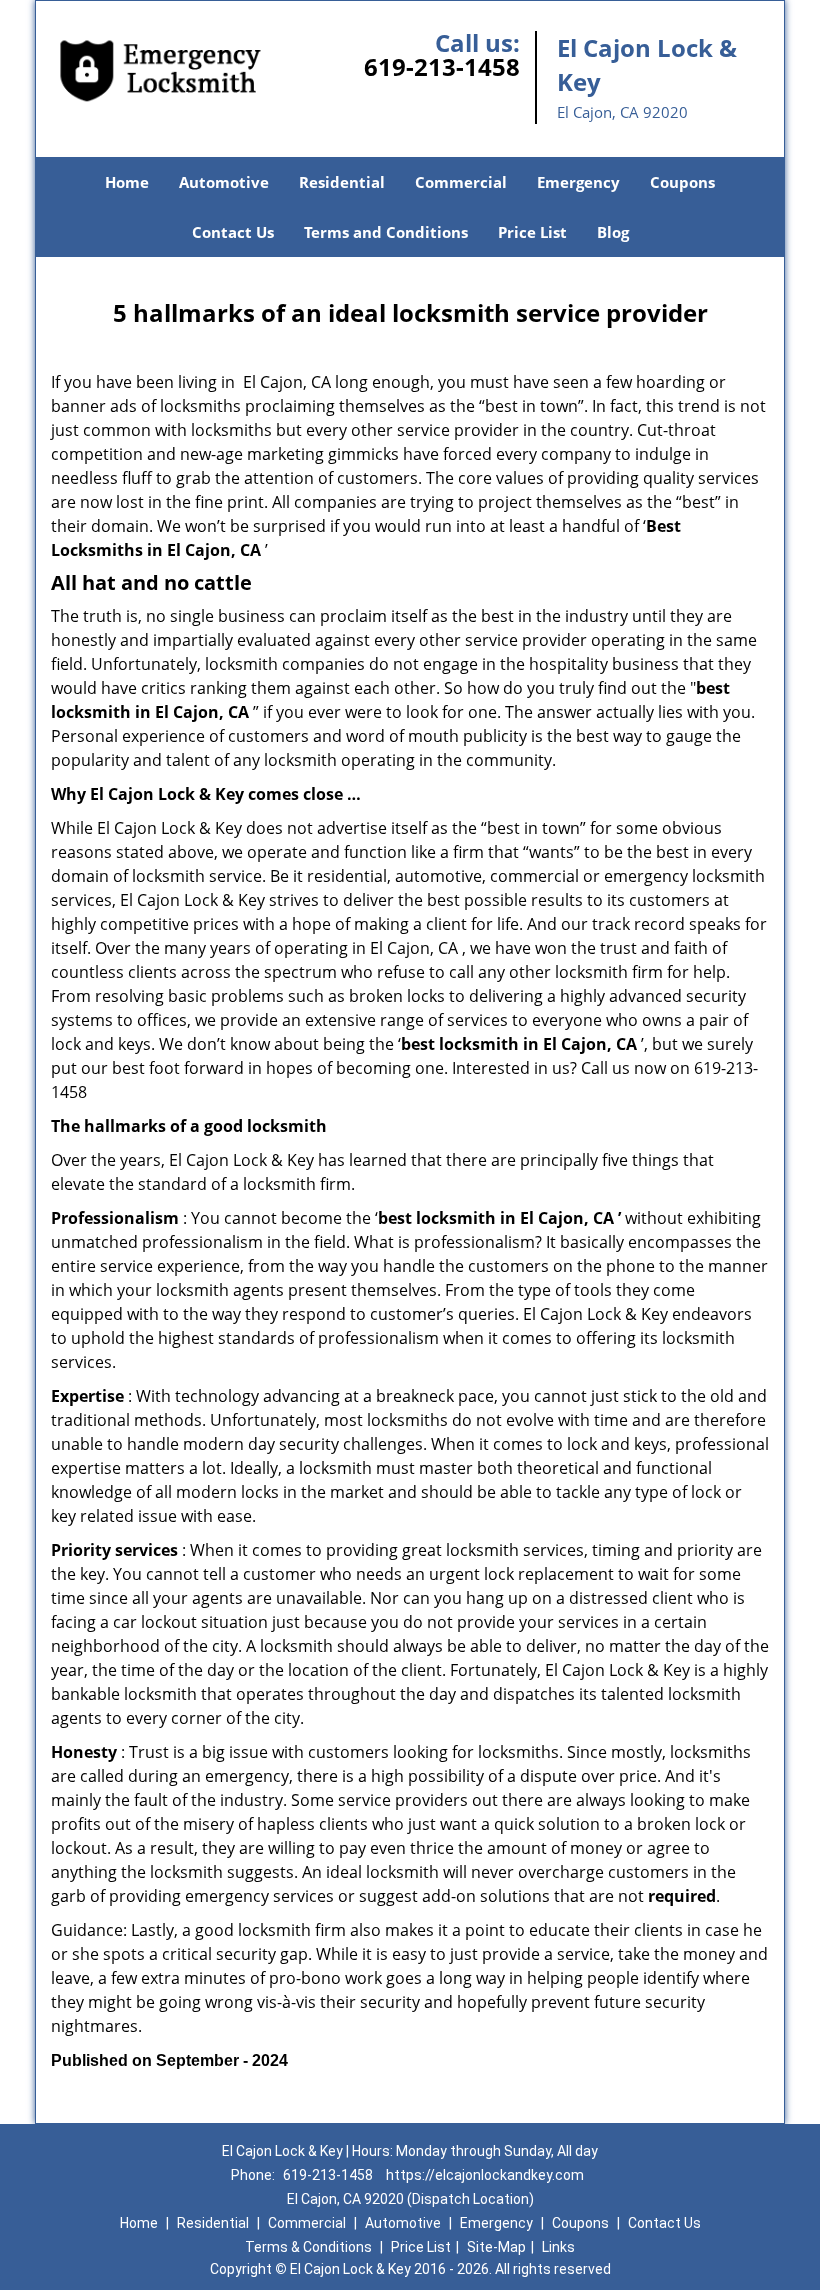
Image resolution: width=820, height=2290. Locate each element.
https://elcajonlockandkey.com (485, 2175)
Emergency (578, 182)
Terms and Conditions (386, 232)
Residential (342, 182)
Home (127, 182)
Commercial (461, 182)
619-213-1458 (442, 66)
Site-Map (496, 2247)
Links (558, 2247)
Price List (532, 232)
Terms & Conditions (308, 2247)
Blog (613, 232)
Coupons (682, 182)
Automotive (224, 182)
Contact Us (233, 232)
